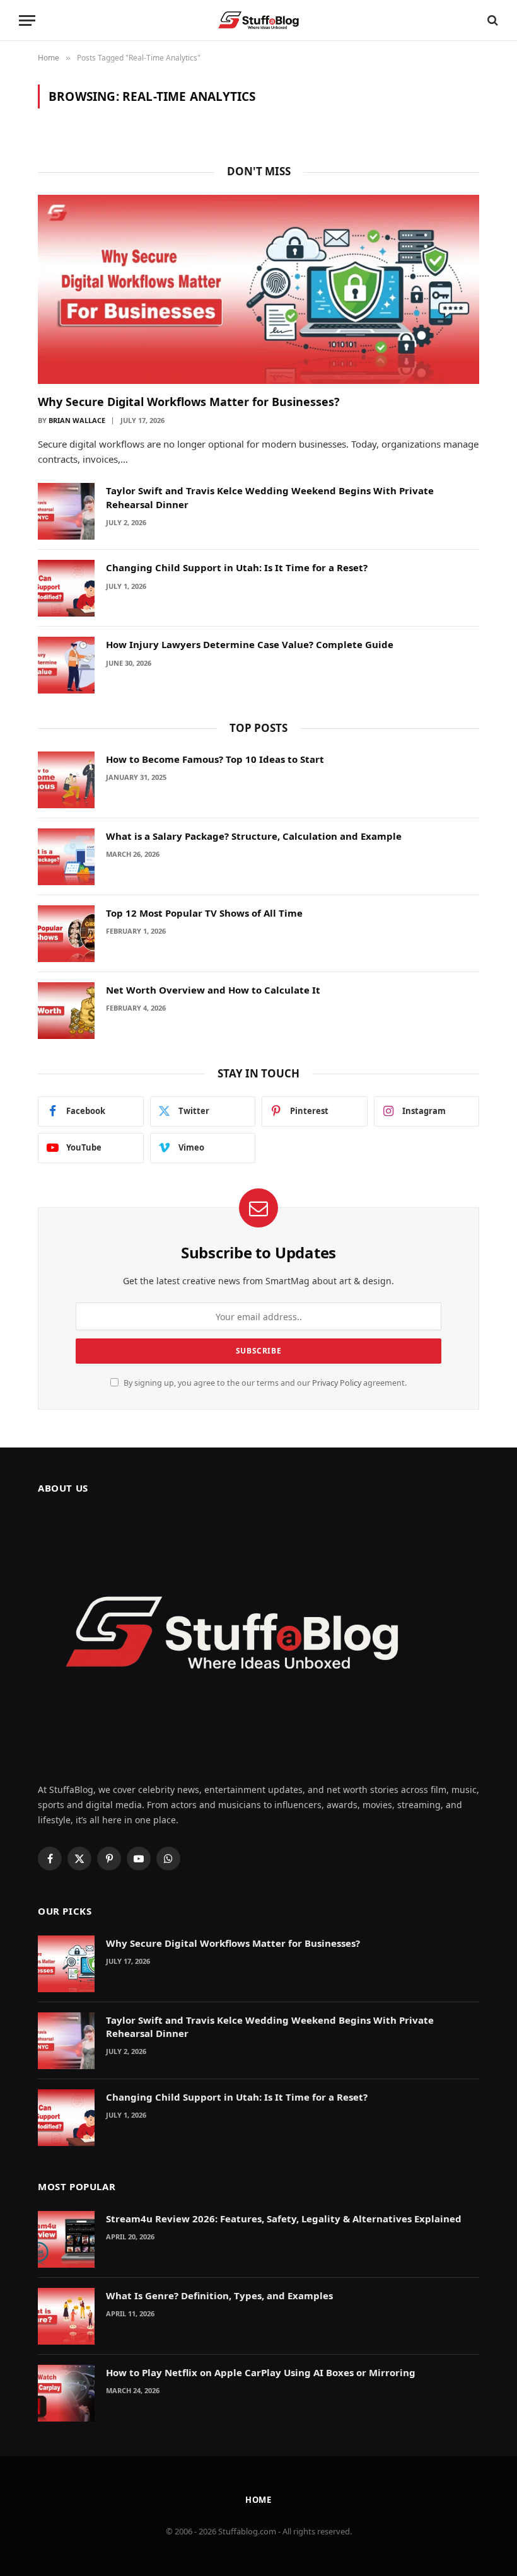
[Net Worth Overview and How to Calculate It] (66, 1011)
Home (259, 2500)
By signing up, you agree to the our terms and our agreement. (264, 1383)
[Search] (491, 20)
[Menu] (27, 20)
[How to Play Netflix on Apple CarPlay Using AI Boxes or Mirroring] (66, 2393)
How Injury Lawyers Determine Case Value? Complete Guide (250, 644)
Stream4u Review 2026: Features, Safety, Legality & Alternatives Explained (284, 2219)
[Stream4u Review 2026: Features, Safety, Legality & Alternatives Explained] (66, 2239)
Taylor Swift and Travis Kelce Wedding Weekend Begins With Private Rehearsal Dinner (270, 497)
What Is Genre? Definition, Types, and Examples (219, 2295)
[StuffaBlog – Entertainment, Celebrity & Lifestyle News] (258, 20)
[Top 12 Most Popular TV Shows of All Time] (66, 934)
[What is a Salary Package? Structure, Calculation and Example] (66, 857)
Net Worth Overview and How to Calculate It (213, 990)
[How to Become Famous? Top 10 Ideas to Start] (66, 780)
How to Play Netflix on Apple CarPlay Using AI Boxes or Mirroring (261, 2372)
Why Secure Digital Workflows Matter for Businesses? (189, 402)
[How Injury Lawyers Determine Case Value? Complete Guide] (66, 665)
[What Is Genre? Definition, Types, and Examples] (66, 2316)
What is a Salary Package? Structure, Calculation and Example (254, 836)
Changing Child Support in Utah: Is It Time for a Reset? (237, 567)
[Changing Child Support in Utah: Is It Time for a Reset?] (66, 588)
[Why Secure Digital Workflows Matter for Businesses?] (258, 289)
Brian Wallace (77, 420)
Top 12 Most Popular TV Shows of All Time (204, 913)
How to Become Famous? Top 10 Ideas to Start (215, 759)
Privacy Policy (337, 1383)
